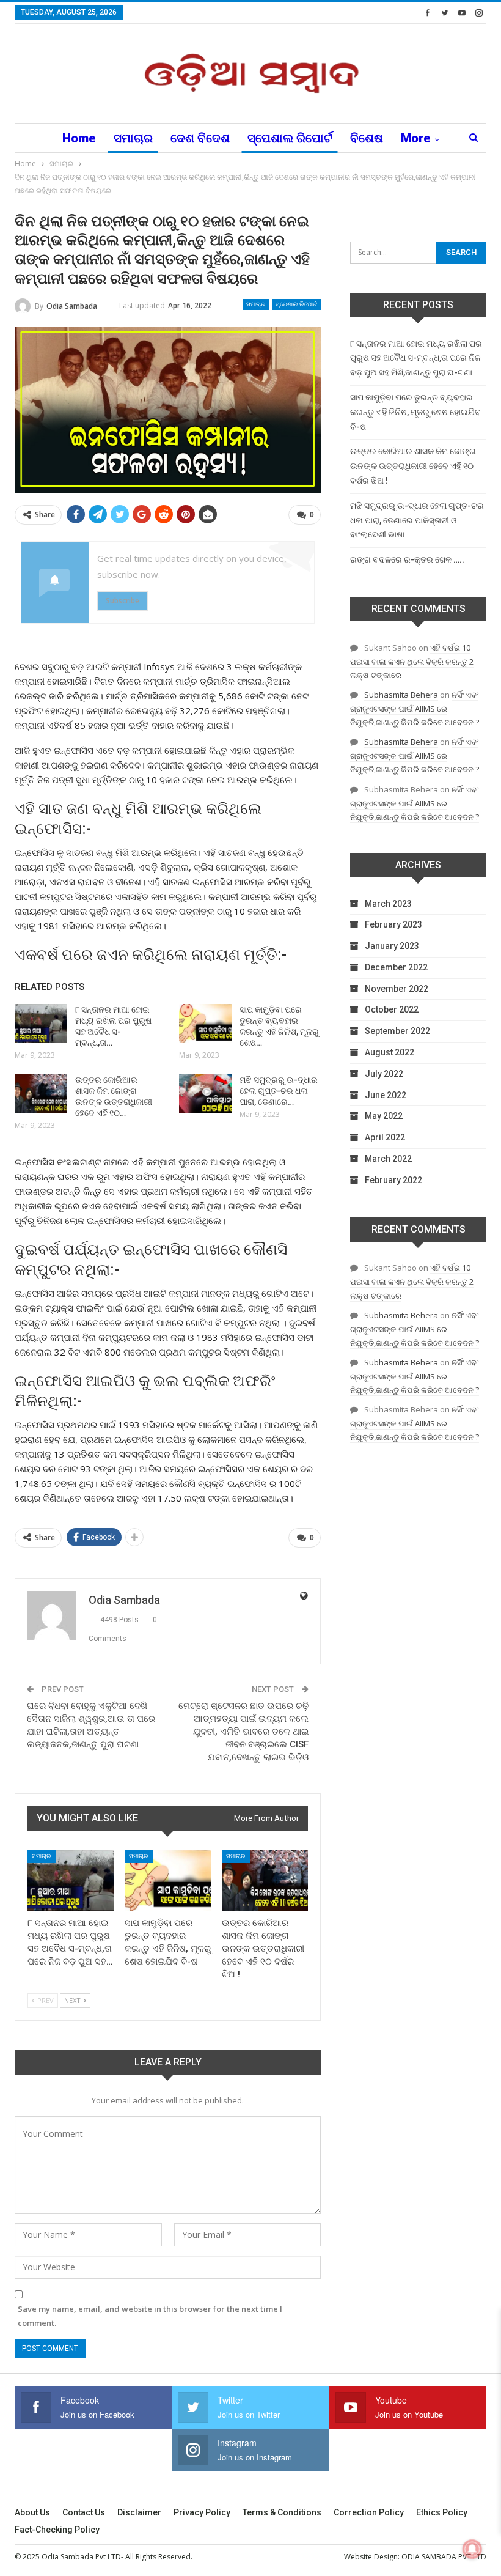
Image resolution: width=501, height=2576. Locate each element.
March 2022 (388, 1159)
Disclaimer (139, 2512)
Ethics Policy (442, 2512)
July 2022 (384, 1074)
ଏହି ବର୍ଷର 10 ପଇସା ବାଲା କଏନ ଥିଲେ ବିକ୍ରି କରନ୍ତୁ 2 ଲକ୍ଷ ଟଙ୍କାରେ (412, 661)
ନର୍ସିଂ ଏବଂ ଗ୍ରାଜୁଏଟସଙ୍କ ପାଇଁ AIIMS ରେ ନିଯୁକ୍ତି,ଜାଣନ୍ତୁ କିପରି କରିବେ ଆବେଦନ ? (415, 708)
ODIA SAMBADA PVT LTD (444, 2557)
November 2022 (397, 989)
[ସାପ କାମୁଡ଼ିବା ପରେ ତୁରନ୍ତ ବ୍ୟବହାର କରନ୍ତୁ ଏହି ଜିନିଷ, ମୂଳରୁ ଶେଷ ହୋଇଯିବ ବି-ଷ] (205, 1024)
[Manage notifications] (472, 2549)
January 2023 (392, 946)
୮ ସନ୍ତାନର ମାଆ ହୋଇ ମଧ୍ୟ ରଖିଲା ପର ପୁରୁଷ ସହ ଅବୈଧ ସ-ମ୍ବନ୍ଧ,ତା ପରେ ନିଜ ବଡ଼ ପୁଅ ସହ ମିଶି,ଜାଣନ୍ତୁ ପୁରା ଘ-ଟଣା (416, 358)
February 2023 (393, 924)
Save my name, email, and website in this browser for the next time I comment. (150, 2316)
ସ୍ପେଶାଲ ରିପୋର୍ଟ (290, 138)
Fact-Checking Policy (57, 2530)
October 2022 (392, 1009)
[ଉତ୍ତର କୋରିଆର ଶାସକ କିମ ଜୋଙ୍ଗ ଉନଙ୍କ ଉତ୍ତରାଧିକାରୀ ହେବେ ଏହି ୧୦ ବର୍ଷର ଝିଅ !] (41, 1094)
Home (79, 138)
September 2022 (397, 1031)
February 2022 (393, 1180)
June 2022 (386, 1095)
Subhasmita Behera (401, 695)
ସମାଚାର (133, 138)
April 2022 (385, 1137)
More (416, 138)
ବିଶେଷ (367, 138)
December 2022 (396, 967)
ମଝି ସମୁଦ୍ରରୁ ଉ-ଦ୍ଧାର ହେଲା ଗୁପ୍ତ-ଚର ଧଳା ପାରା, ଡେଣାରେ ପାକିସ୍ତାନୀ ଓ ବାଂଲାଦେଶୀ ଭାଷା (417, 520)
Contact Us (84, 2512)
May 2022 (384, 1116)
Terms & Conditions (282, 2512)
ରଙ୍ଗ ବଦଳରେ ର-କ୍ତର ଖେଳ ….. (407, 559)
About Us (32, 2512)
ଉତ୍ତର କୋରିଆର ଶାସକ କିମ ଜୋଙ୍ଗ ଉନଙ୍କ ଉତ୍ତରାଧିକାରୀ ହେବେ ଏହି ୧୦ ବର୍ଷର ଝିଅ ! (413, 466)
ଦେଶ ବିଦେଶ (200, 138)
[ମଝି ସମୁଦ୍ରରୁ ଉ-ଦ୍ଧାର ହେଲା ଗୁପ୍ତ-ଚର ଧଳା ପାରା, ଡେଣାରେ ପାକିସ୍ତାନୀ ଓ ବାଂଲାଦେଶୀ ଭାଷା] (205, 1094)
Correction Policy (369, 2512)
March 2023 (388, 904)
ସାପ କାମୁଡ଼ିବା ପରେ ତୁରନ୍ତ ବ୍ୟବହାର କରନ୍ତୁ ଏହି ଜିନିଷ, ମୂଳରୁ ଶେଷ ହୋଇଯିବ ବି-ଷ (415, 412)
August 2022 (389, 1052)
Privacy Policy (202, 2512)
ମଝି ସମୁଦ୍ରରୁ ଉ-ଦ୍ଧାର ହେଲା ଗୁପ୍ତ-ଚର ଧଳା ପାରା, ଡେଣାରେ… (279, 1091)
